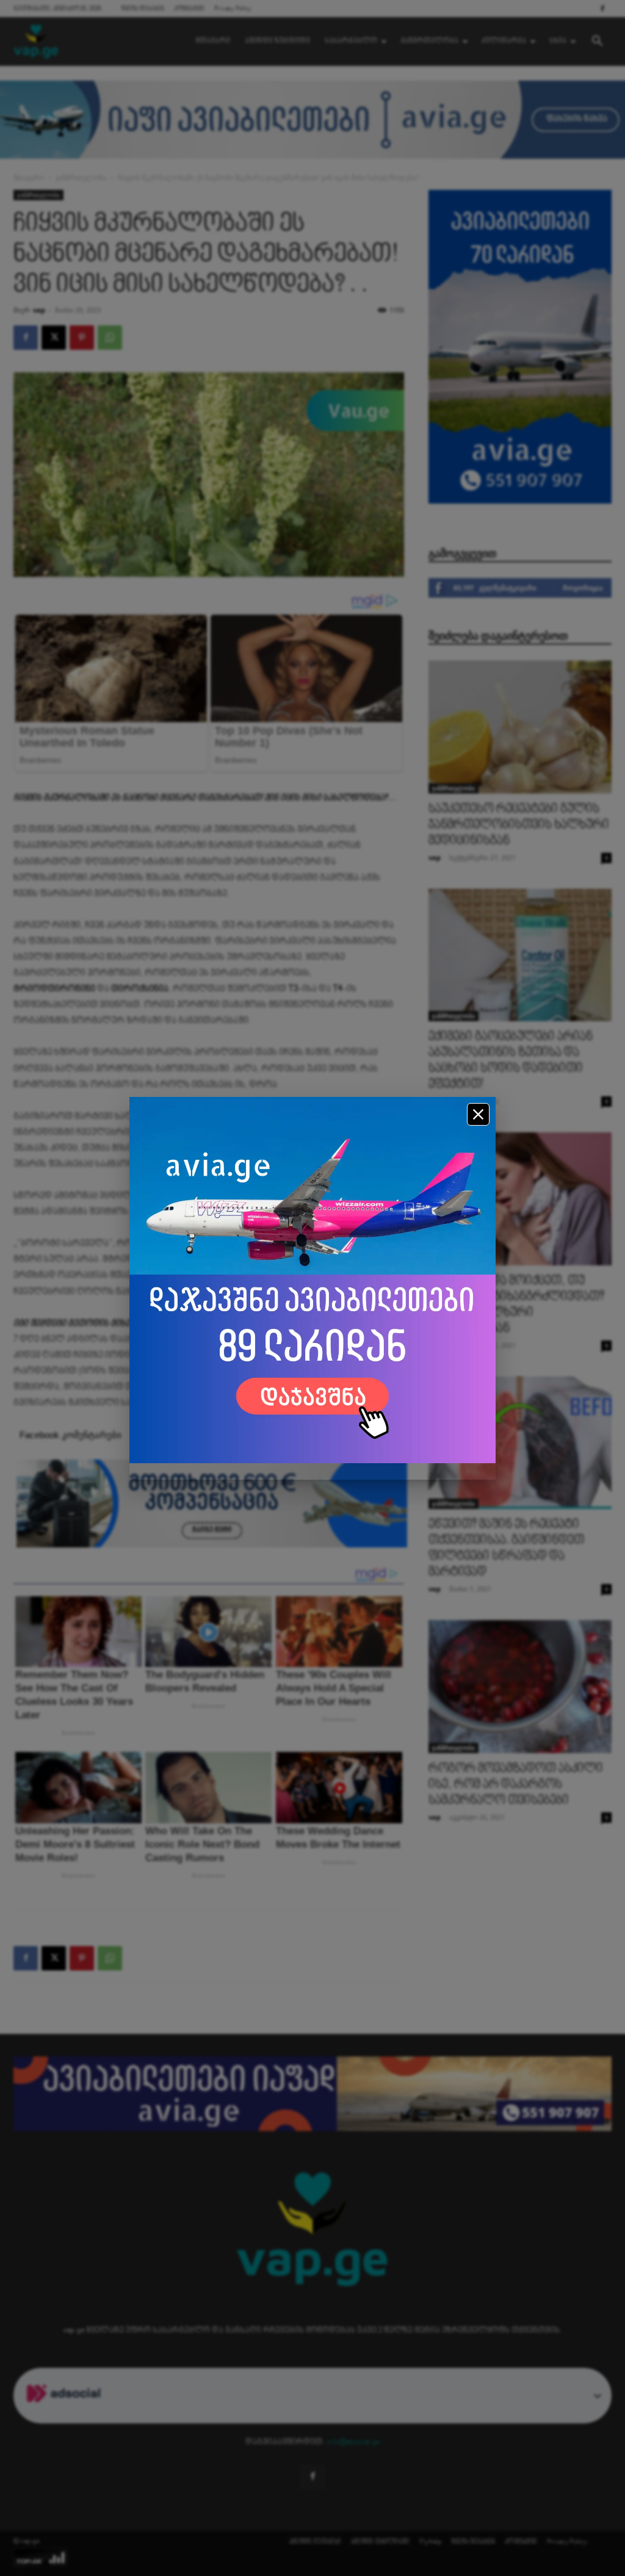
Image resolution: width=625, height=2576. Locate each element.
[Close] (478, 1114)
